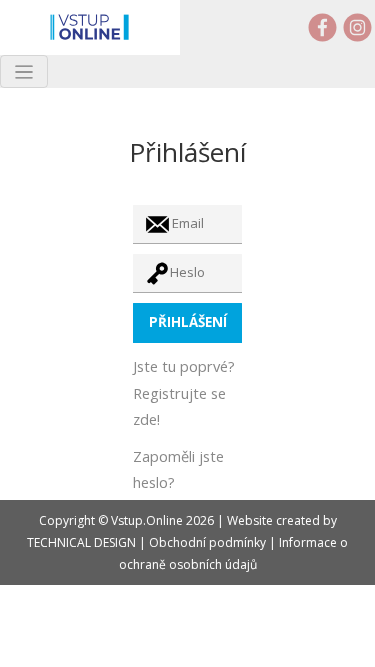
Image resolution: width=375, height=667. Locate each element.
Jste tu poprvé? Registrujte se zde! (184, 392)
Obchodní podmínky (207, 542)
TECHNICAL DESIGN (81, 542)
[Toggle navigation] (24, 71)
